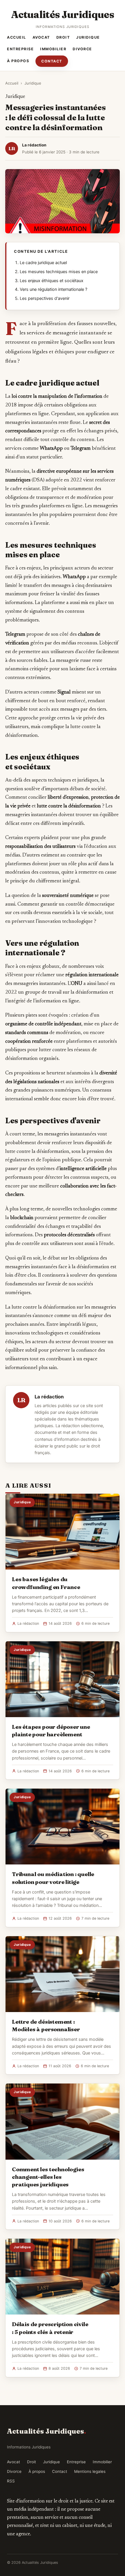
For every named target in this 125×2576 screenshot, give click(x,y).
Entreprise (20, 49)
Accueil (17, 37)
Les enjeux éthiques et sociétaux (52, 281)
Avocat (41, 37)
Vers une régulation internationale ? (53, 289)
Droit (63, 37)
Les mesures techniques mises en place (59, 272)
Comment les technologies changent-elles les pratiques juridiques (48, 2177)
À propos (18, 61)
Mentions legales (90, 2471)
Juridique (88, 37)
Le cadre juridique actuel (43, 263)
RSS (11, 2481)
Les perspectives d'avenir (45, 298)
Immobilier (53, 49)
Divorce (82, 49)
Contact (52, 61)
